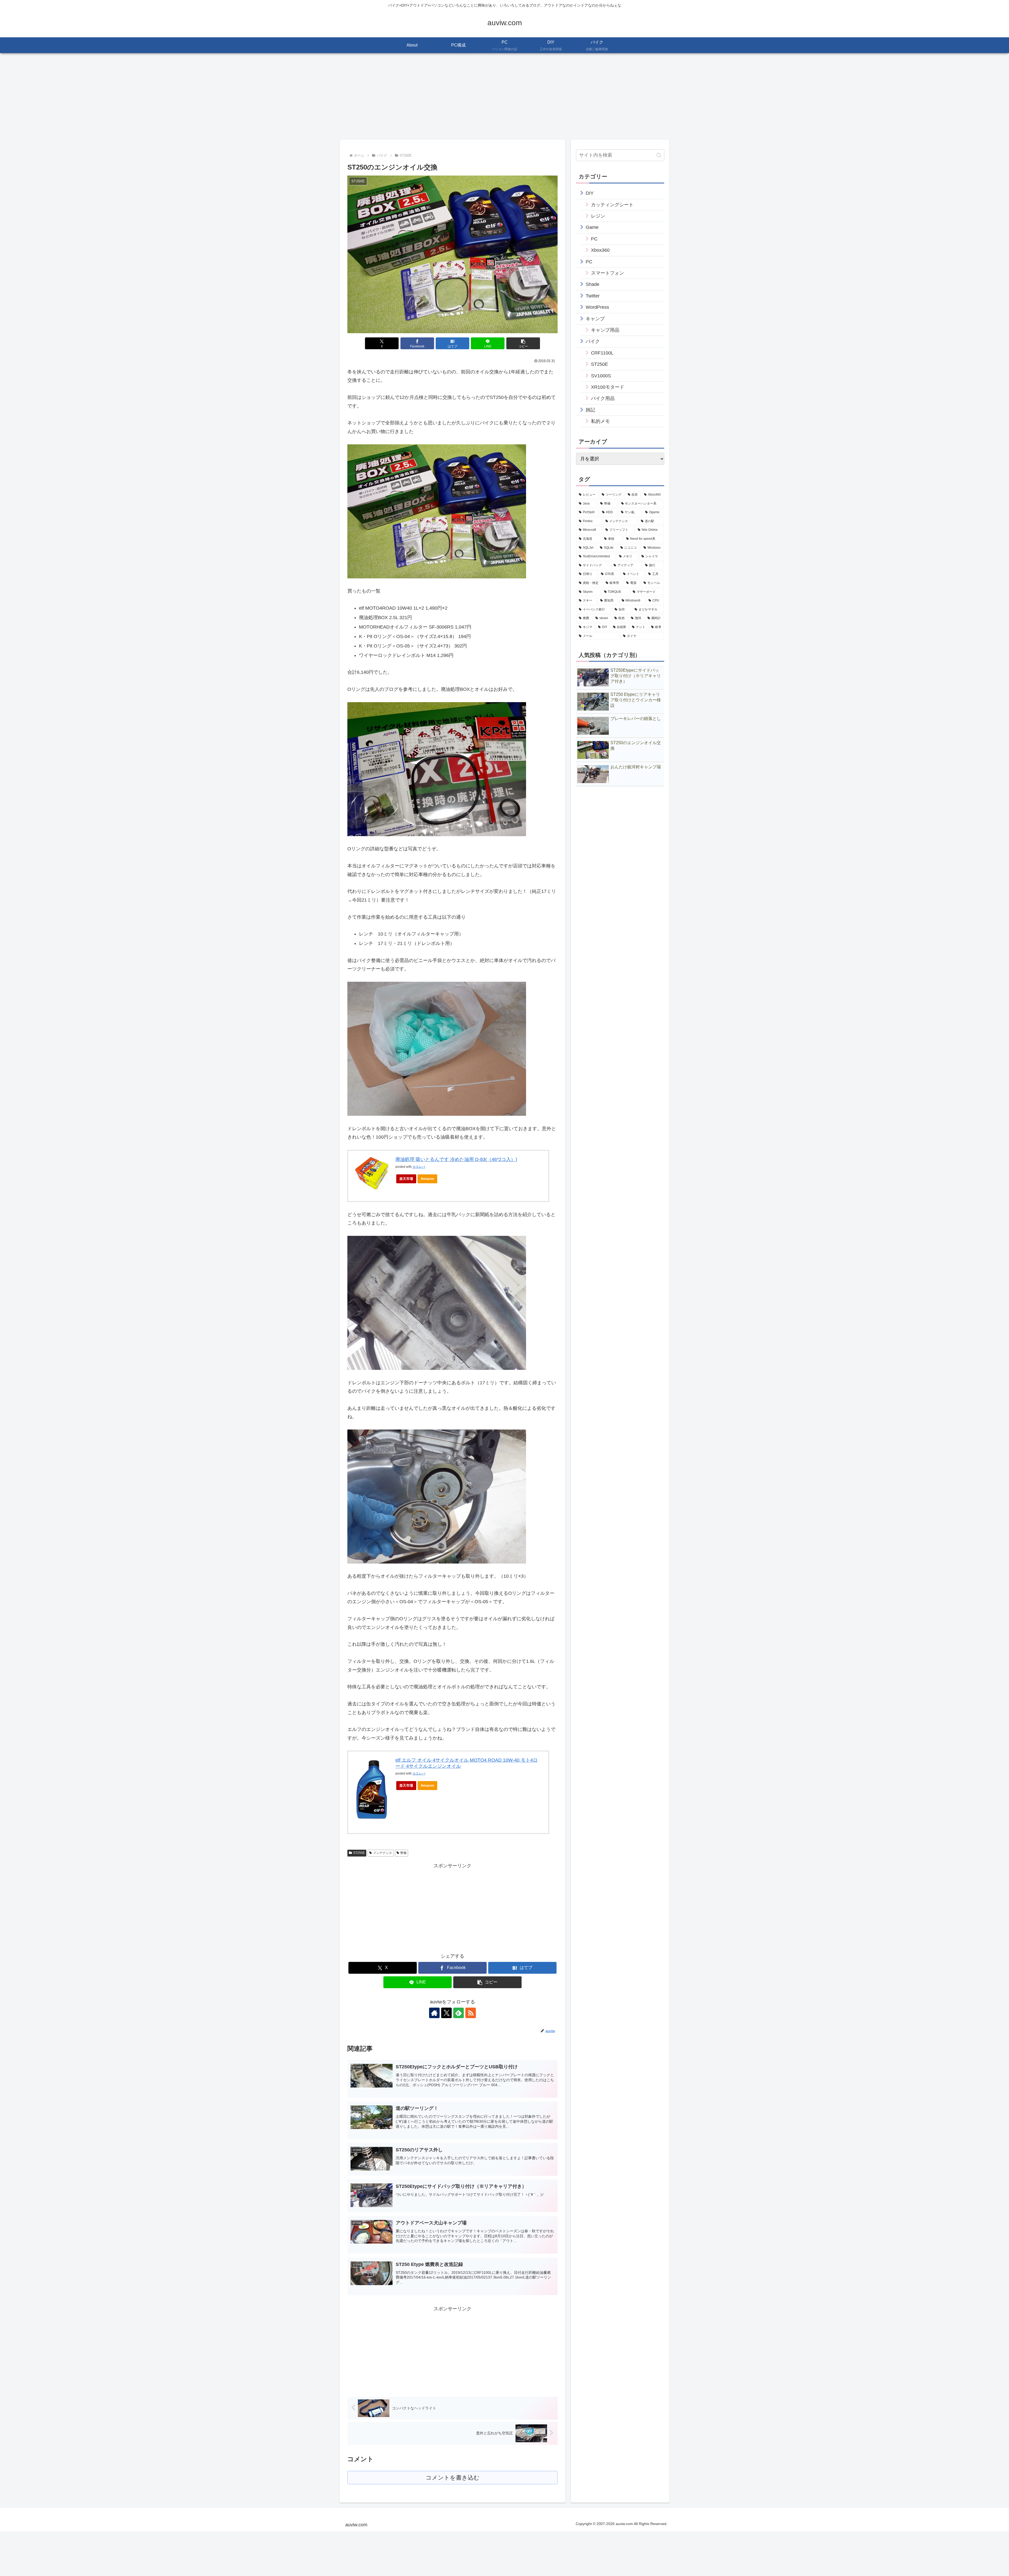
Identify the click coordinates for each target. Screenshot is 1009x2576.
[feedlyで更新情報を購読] (459, 2013)
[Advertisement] (504, 96)
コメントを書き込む (453, 2478)
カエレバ (419, 1167)
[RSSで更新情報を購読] (471, 2013)
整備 (403, 1853)
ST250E (359, 1853)
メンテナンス (383, 1853)
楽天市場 (406, 1179)
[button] (523, 343)
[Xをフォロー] (446, 2013)
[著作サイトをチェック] (434, 2013)
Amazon (427, 1179)
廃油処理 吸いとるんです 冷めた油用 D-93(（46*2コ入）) (456, 1159)
